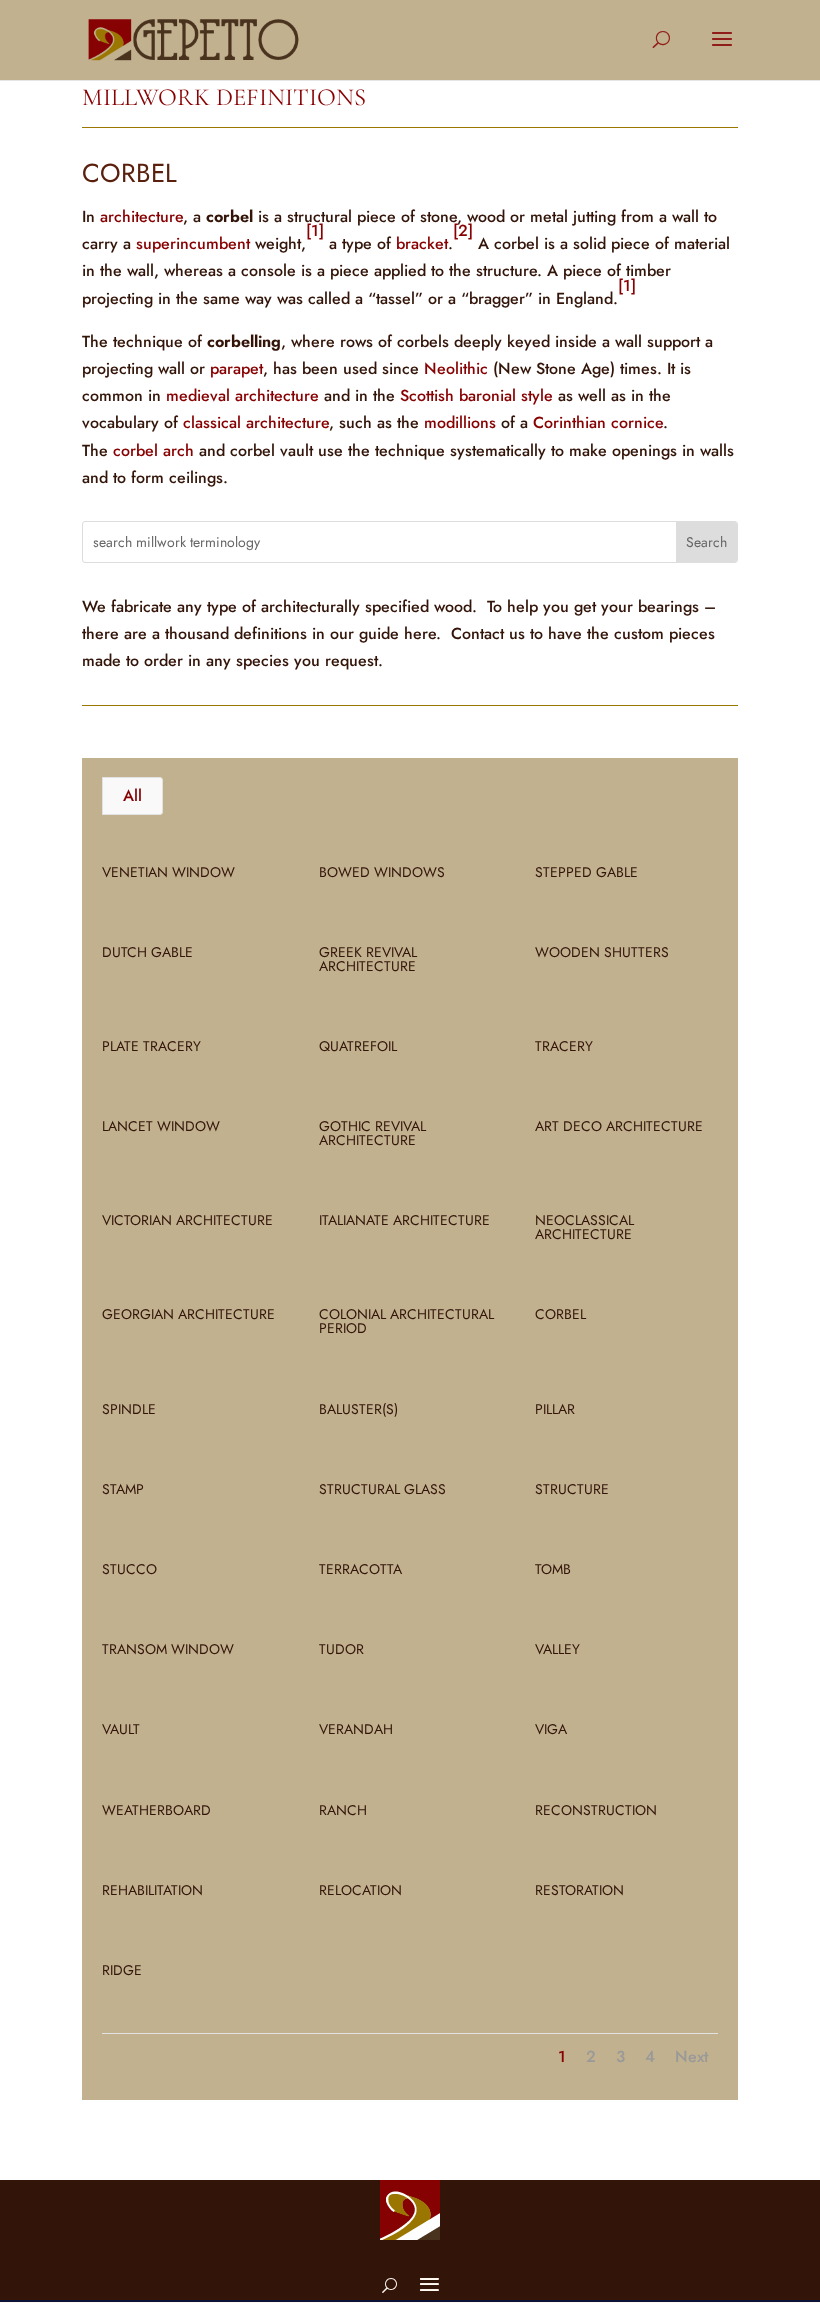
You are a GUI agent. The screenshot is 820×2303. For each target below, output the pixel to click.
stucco (129, 1569)
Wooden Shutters (602, 952)
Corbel (560, 1314)
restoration (579, 1890)
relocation (360, 1890)
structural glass (382, 1489)
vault (121, 1729)
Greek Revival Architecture (368, 959)
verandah (356, 1729)
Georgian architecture (188, 1314)
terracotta (360, 1569)
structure (572, 1489)
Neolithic (456, 368)
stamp (123, 1489)
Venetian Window (168, 872)
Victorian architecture (187, 1220)
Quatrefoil (358, 1046)
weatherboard (156, 1810)
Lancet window (161, 1126)
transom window (168, 1649)
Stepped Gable (586, 872)
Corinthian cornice (598, 422)
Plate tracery (151, 1046)
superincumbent (193, 243)
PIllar (555, 1409)
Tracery (564, 1046)
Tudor (341, 1649)
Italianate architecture (404, 1220)
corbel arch (153, 450)
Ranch (343, 1810)
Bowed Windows (382, 872)
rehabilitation (152, 1890)
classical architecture (256, 422)
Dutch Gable (147, 952)
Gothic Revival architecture (372, 1133)
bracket (422, 243)
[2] (463, 230)
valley (557, 1649)
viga (551, 1729)
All (132, 795)
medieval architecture (242, 395)
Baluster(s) (358, 1409)
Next (691, 2056)
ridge (122, 1970)
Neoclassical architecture (584, 1227)
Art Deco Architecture (619, 1126)
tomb (553, 1569)
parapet (236, 368)
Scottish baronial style (476, 395)
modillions (460, 422)
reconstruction (596, 1810)
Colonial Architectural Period (406, 1321)
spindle (129, 1409)
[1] (315, 230)
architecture (141, 216)
